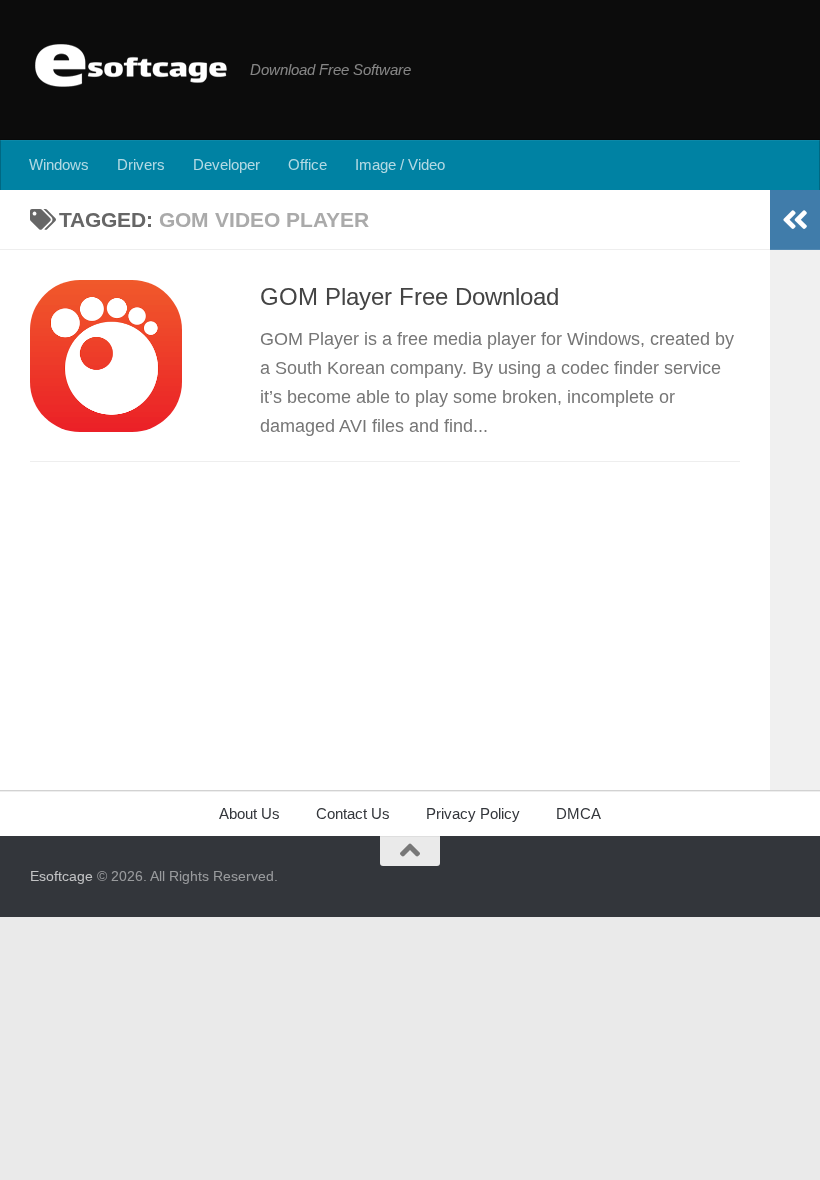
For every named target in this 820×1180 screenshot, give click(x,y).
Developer (226, 164)
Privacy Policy (473, 813)
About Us (249, 813)
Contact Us (353, 813)
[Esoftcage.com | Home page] (130, 65)
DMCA (578, 813)
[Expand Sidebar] (795, 220)
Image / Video (400, 164)
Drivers (141, 164)
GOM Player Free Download (409, 297)
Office (307, 164)
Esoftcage (61, 876)
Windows (59, 164)
